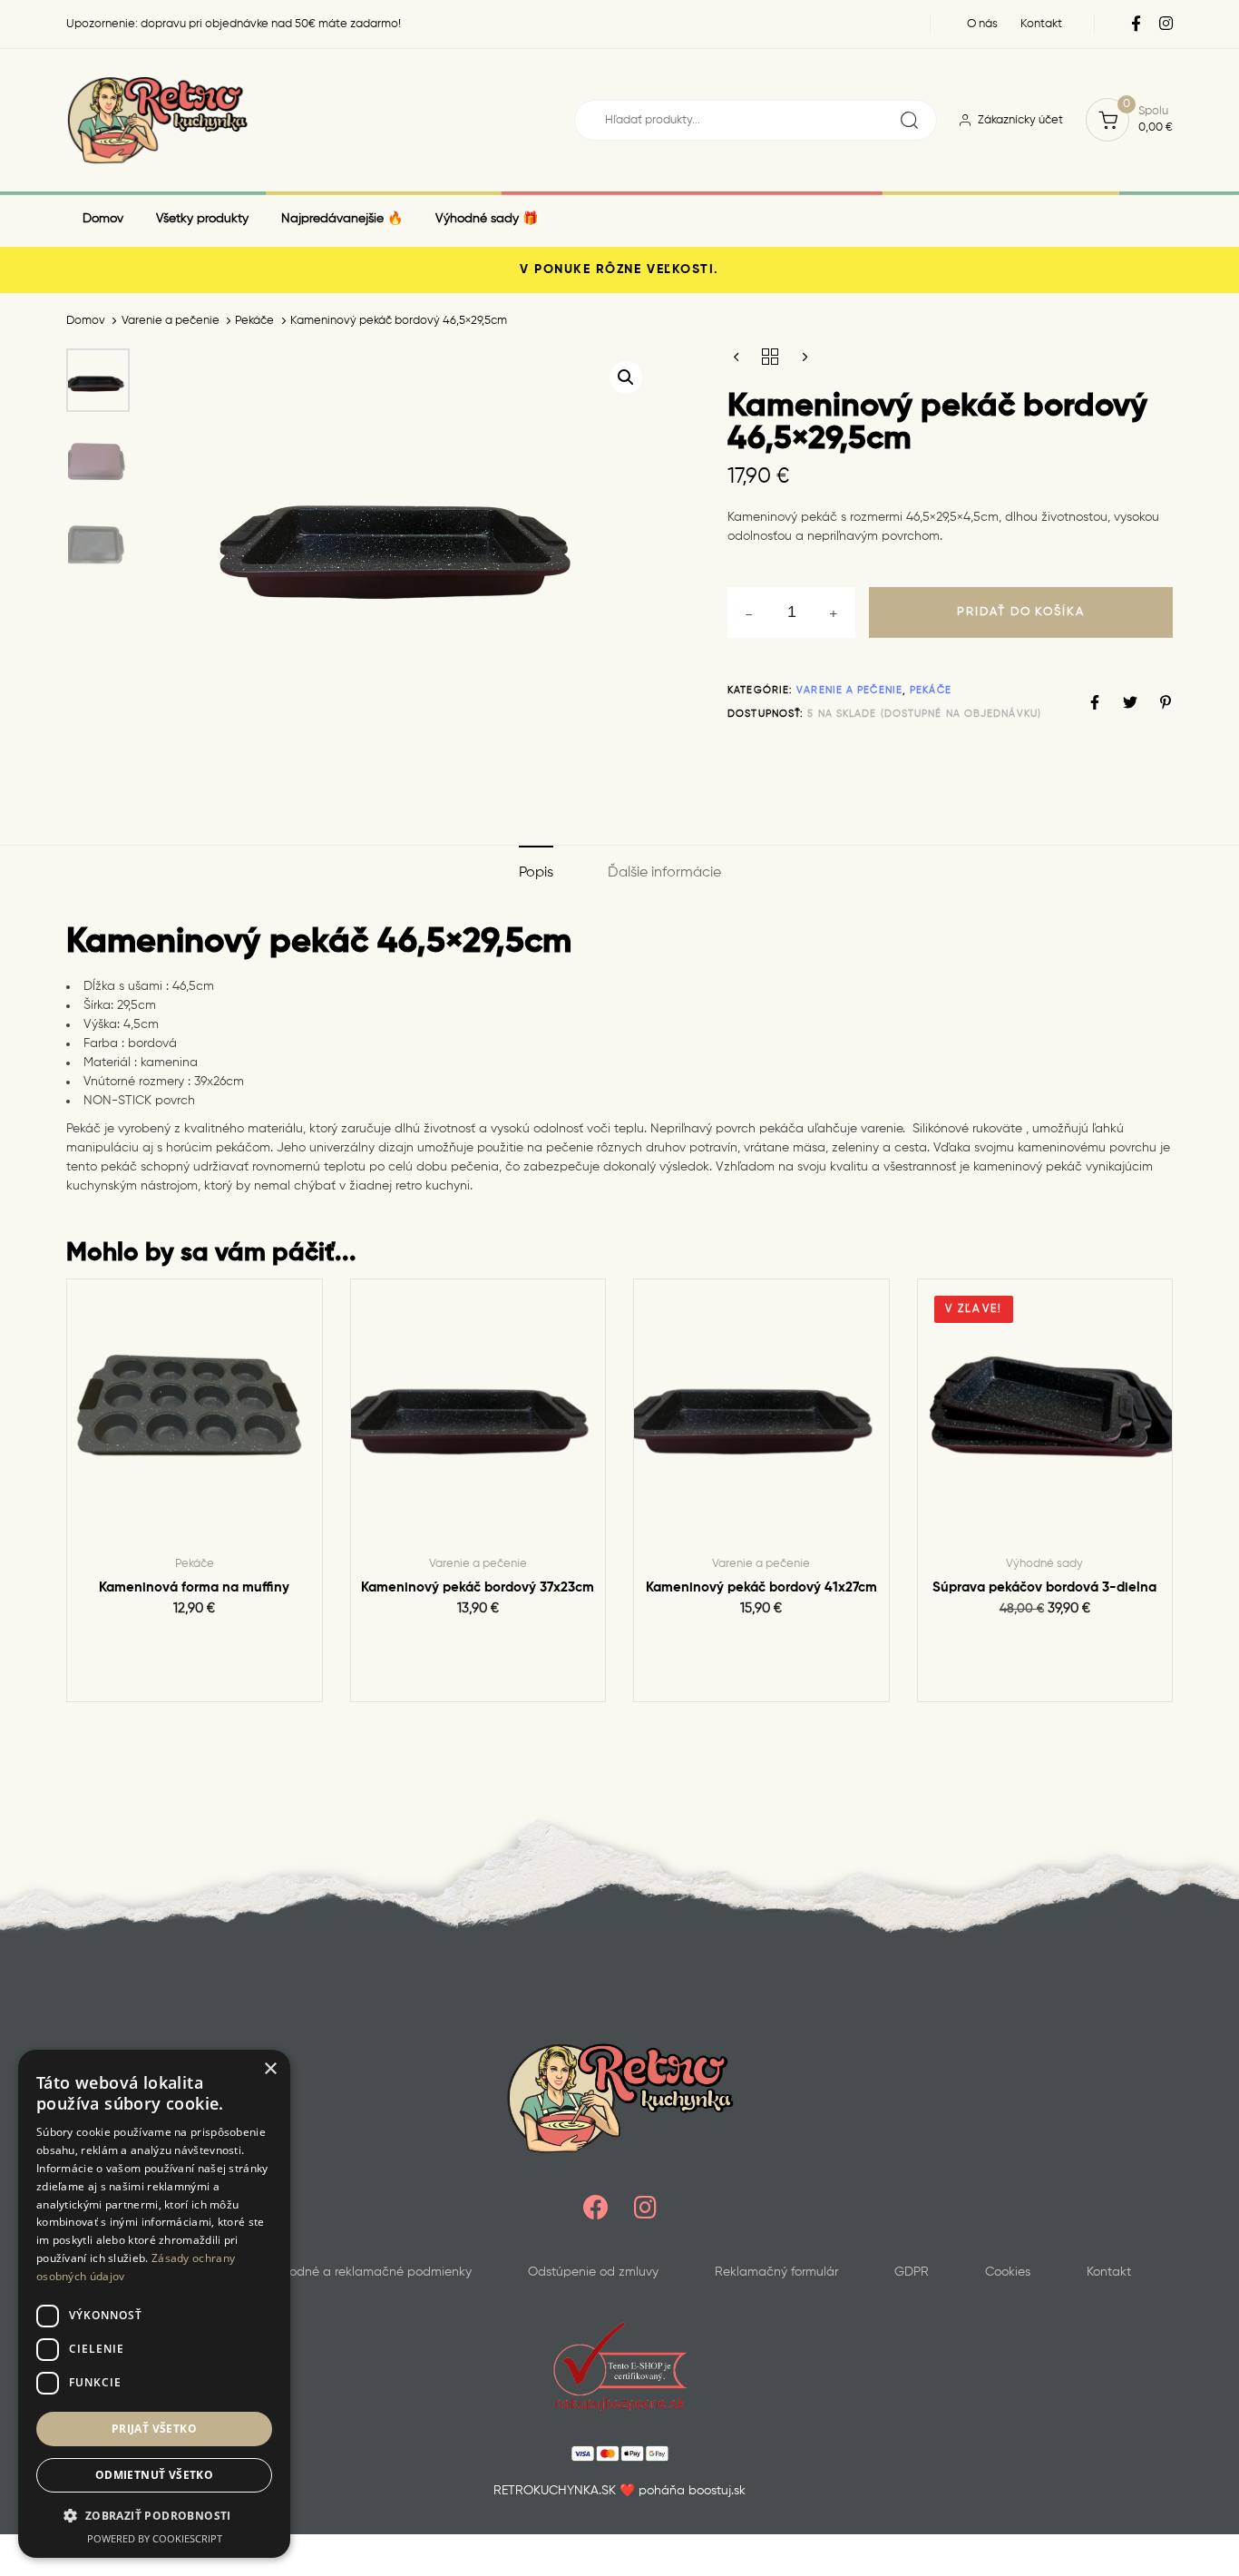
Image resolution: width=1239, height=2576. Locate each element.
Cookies (1008, 2272)
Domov (103, 219)
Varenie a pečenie (171, 321)
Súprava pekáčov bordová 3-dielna (1044, 1587)
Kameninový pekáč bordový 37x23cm (478, 1587)
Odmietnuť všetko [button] (154, 2475)
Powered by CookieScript (155, 2538)
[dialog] (154, 2304)
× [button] (270, 2069)
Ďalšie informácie (664, 873)
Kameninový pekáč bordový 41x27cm (761, 1587)
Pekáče (254, 321)
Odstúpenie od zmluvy (593, 2272)
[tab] (536, 874)
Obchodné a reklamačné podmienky (364, 2272)
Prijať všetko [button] (154, 2429)
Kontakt (1109, 2272)
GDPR (912, 2272)
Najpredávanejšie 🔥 (342, 219)
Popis (536, 873)
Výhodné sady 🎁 (487, 219)
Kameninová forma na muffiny (194, 1587)
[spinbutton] (791, 612)
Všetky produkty (202, 219)
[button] (626, 377)
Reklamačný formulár (776, 2272)
